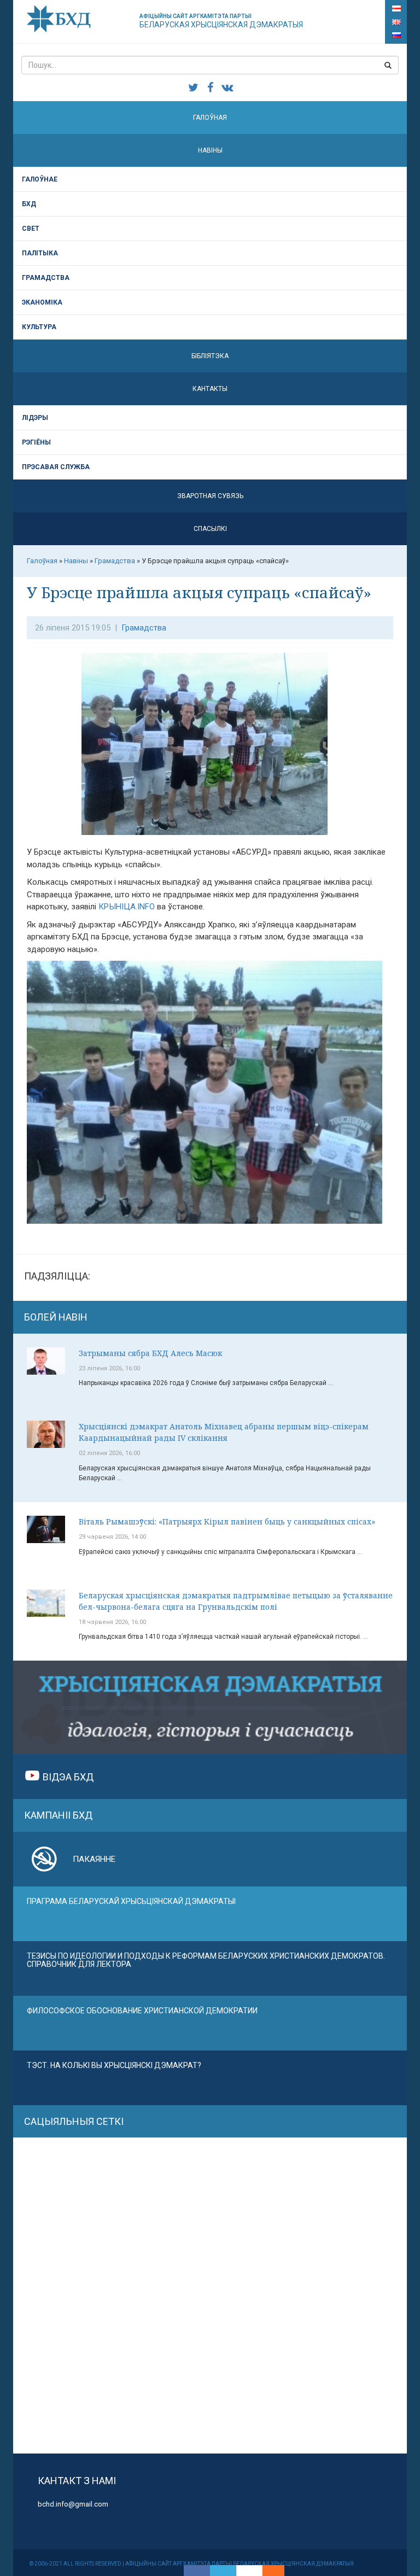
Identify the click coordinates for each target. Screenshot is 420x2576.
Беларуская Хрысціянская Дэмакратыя (221, 21)
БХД (29, 204)
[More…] (268, 2571)
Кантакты (210, 389)
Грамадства (46, 278)
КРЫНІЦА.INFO (127, 907)
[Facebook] (197, 2571)
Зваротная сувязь (210, 496)
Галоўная (210, 118)
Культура (39, 327)
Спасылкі (210, 529)
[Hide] (279, 2571)
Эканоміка (42, 302)
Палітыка (40, 253)
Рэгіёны (36, 442)
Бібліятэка (210, 356)
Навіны (210, 150)
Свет (31, 229)
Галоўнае (40, 179)
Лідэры (35, 418)
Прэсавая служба (56, 467)
